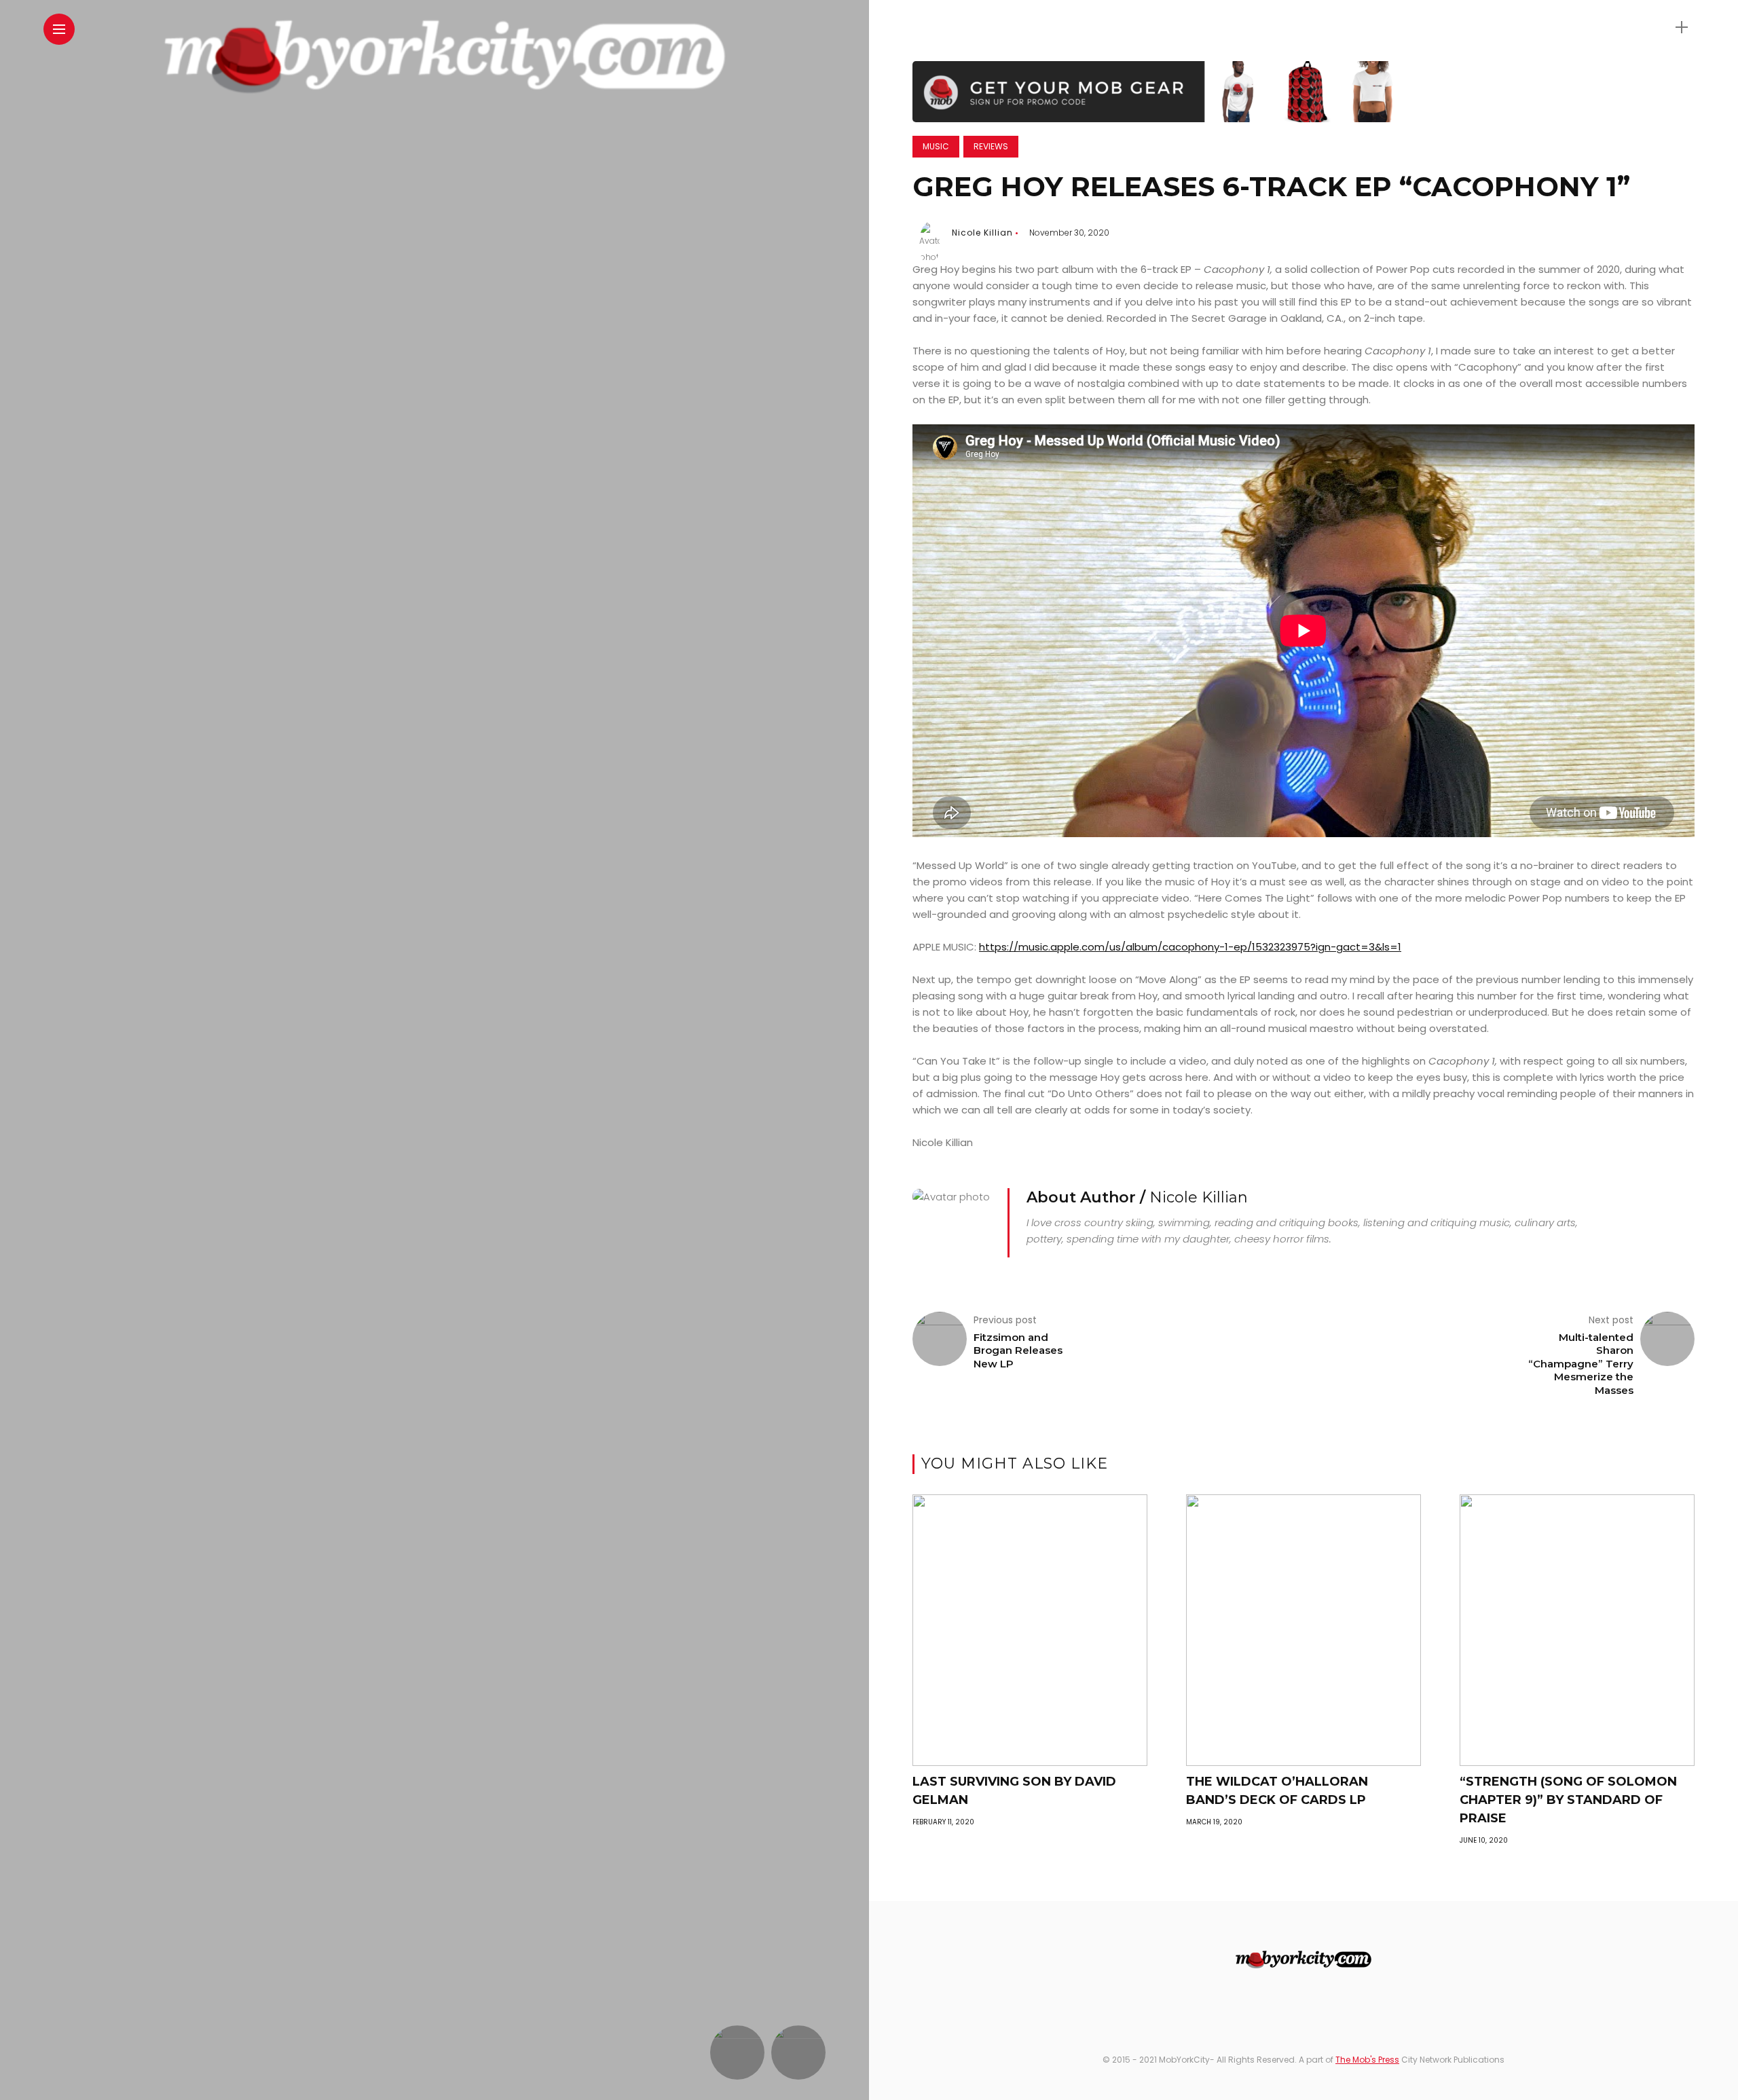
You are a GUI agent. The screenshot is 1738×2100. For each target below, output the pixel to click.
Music (936, 146)
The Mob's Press (1367, 2060)
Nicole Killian (982, 233)
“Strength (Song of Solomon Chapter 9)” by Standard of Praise (1568, 1800)
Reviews (991, 146)
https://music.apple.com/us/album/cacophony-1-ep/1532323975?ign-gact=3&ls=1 (1190, 947)
